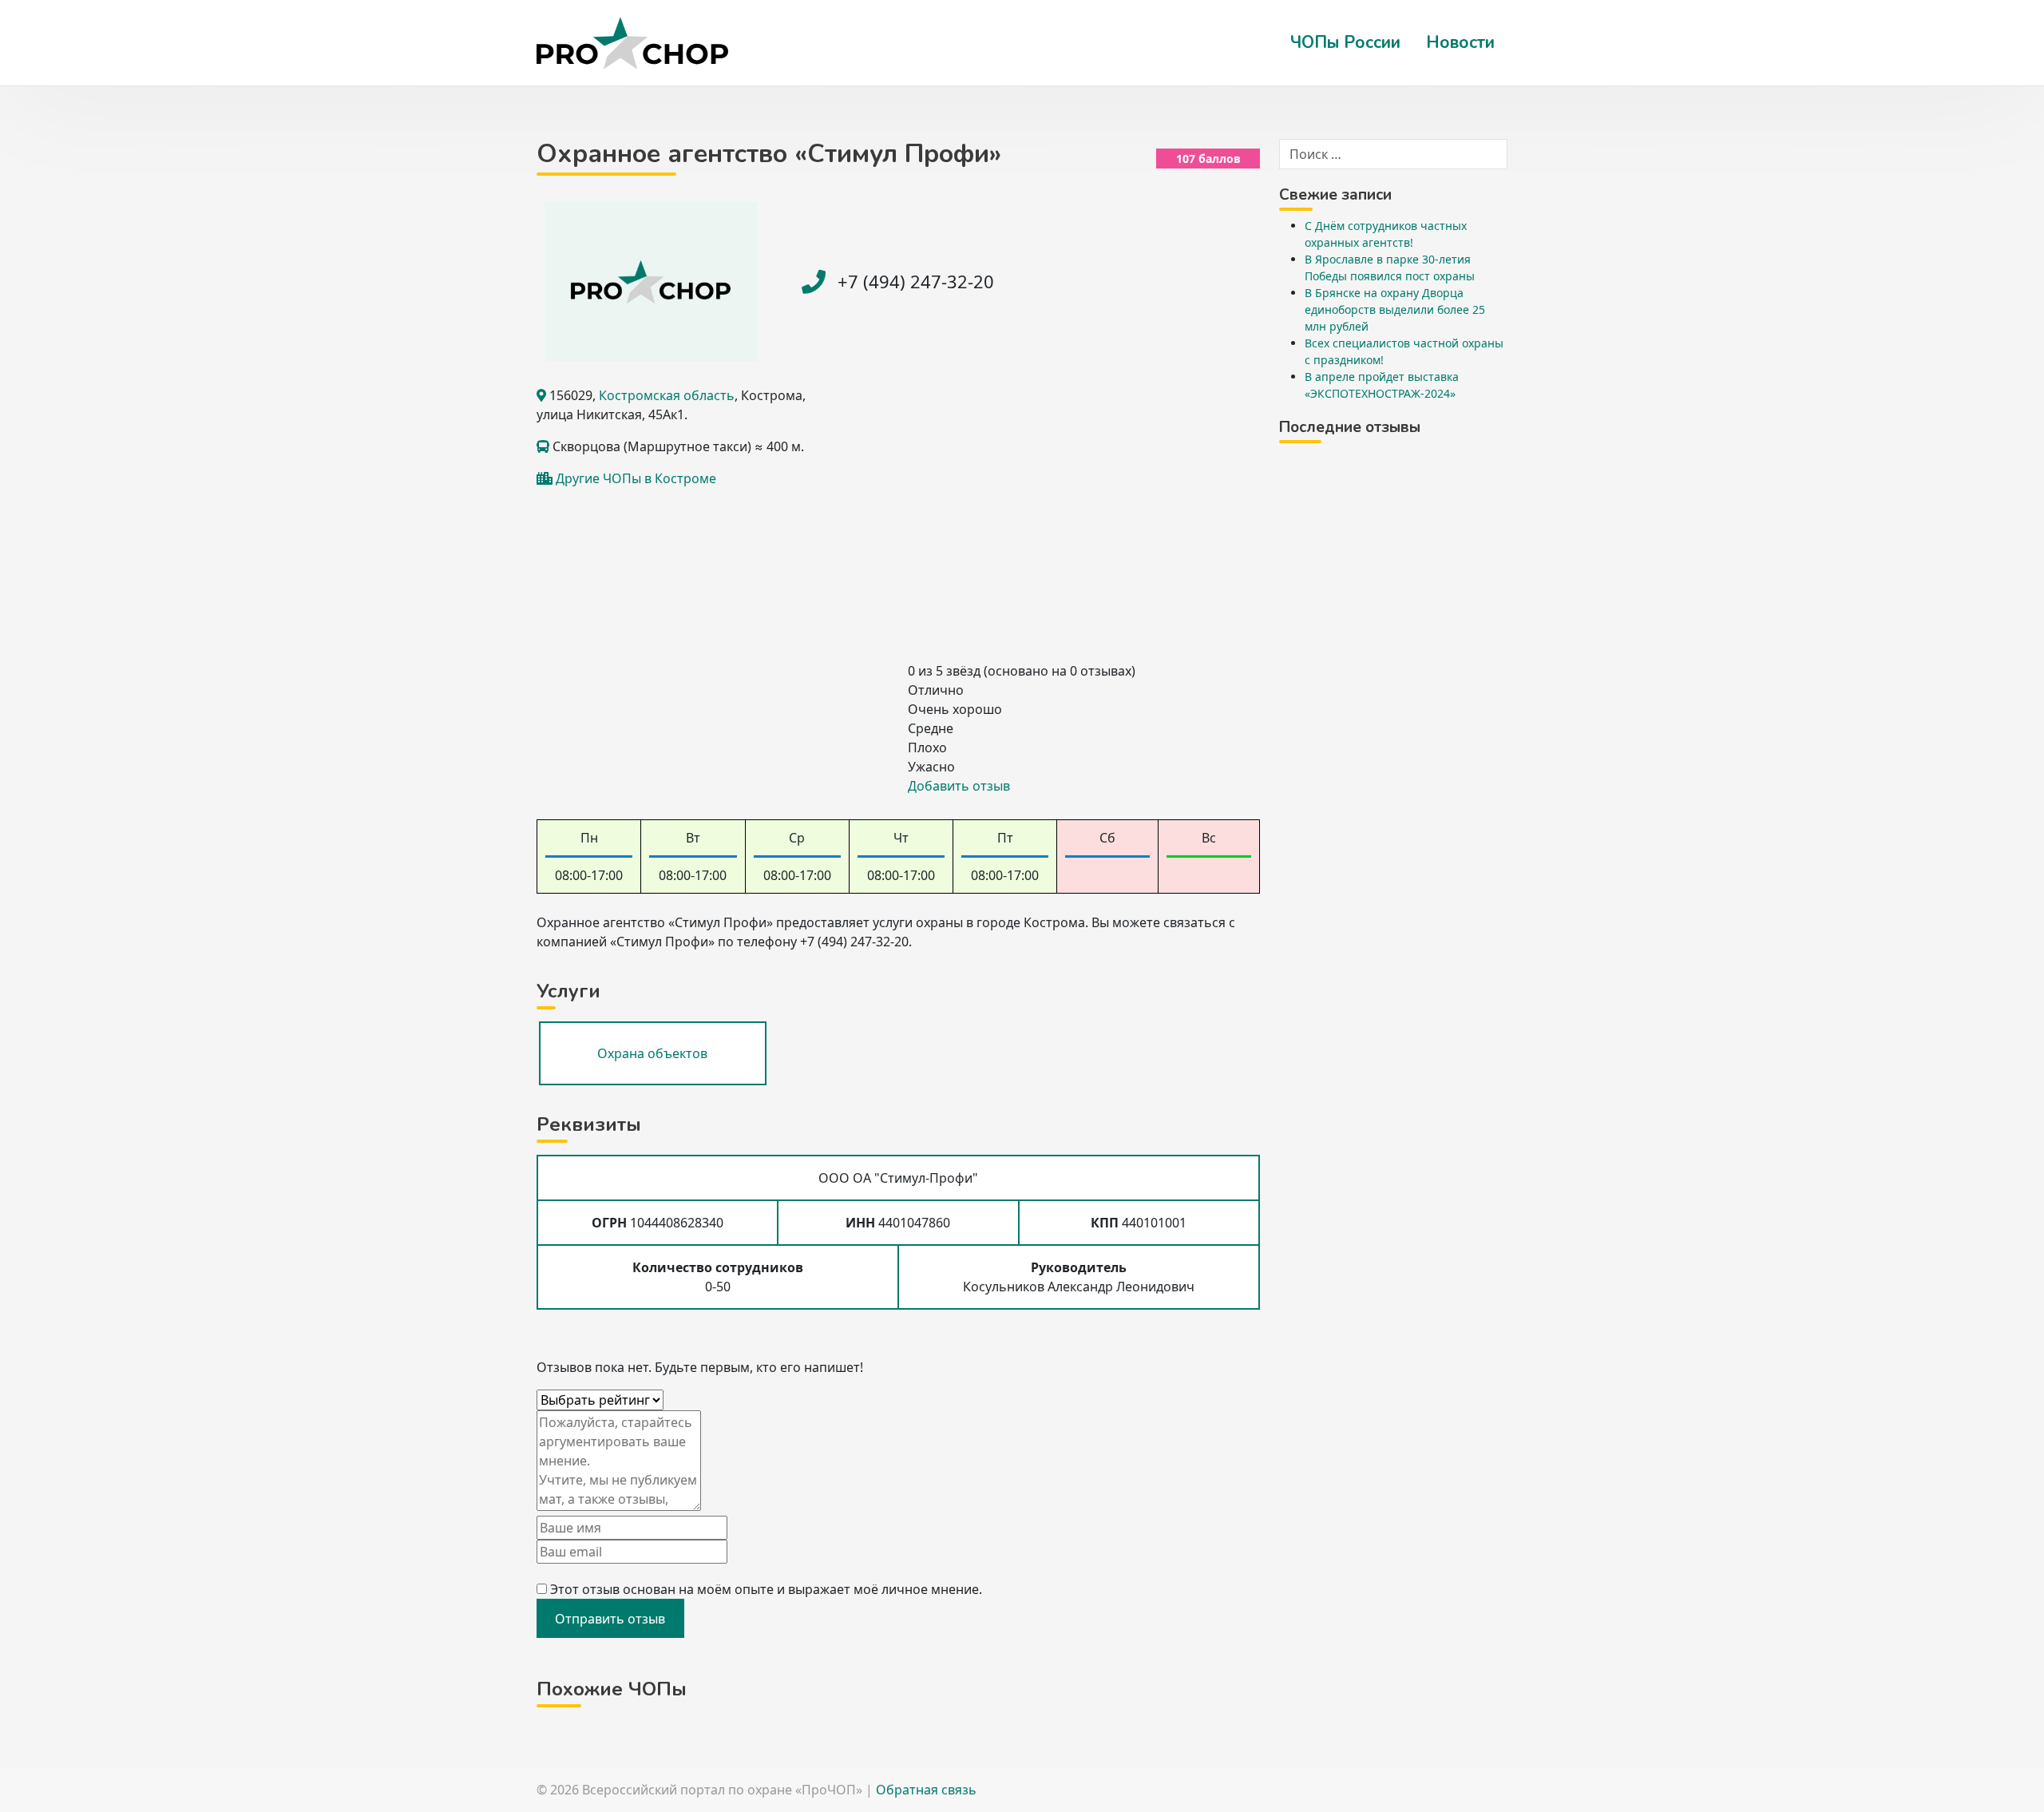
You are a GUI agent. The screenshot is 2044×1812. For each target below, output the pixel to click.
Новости (1460, 42)
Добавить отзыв (959, 786)
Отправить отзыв (610, 1619)
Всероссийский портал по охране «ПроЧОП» (722, 1790)
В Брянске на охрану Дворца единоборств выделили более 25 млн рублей (1395, 309)
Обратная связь (926, 1790)
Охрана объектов (652, 1053)
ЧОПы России (1345, 42)
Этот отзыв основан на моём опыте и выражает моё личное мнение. (766, 1589)
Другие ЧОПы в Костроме (636, 478)
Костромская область (667, 395)
